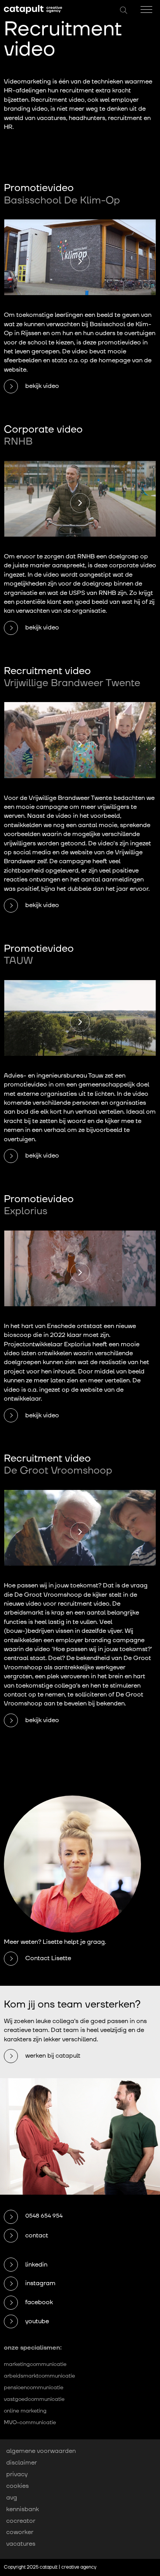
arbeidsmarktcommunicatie (39, 2376)
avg (12, 2498)
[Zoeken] (123, 11)
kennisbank (23, 2509)
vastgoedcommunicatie (34, 2399)
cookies (17, 2486)
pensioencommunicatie (34, 2387)
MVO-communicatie (30, 2422)
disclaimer (22, 2463)
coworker (20, 2533)
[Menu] (146, 10)
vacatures (21, 2544)
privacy (17, 2474)
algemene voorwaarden (41, 2451)
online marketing (25, 2411)
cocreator (21, 2521)
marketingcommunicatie (35, 2364)
